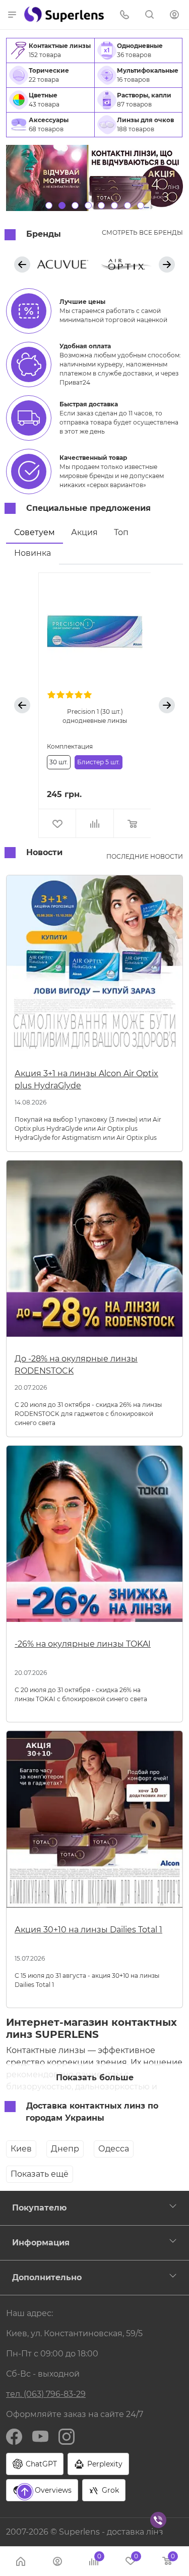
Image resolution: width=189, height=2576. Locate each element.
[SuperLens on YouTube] (40, 2436)
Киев (21, 2149)
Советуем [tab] (35, 532)
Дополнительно (47, 2277)
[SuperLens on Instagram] (67, 2436)
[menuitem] (50, 50)
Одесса (114, 2149)
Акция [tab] (84, 532)
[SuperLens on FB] (14, 2436)
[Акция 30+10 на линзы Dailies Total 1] (94, 1823)
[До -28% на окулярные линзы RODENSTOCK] (94, 1253)
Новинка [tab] (33, 553)
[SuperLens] (64, 14)
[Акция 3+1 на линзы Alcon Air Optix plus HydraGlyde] (94, 967)
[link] (63, 264)
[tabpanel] (94, 705)
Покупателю (39, 2208)
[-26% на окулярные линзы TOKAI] (94, 1538)
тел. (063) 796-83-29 (46, 2394)
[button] (12, 14)
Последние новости (145, 856)
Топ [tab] (121, 532)
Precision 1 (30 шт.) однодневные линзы (95, 716)
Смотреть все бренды (142, 232)
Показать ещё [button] (40, 2174)
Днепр (65, 2149)
